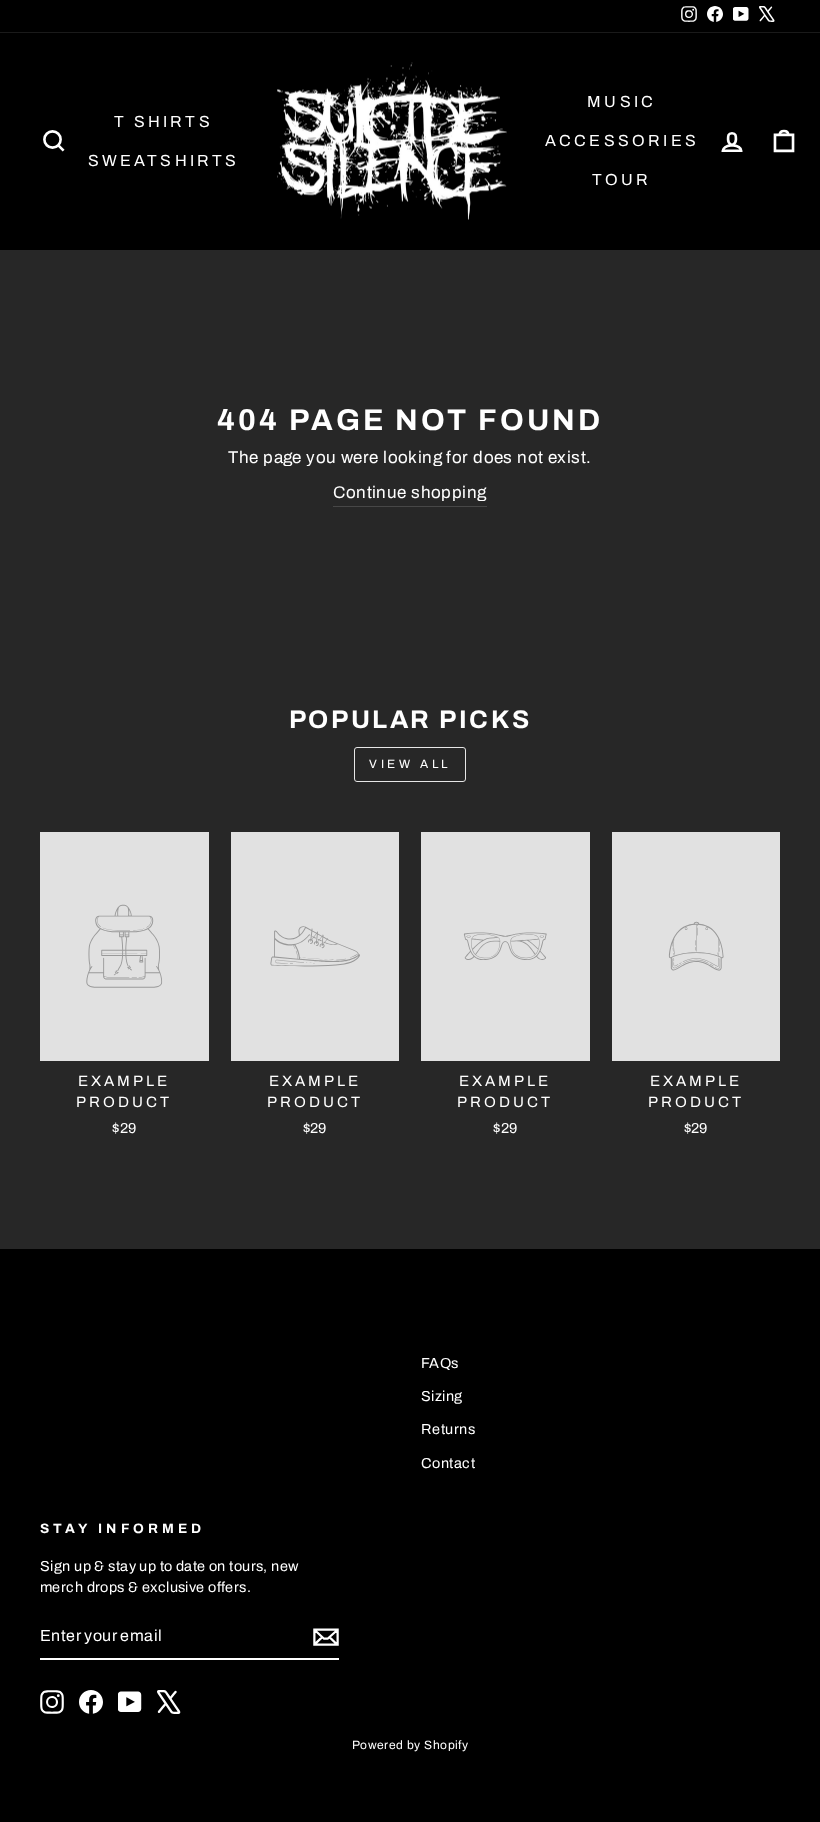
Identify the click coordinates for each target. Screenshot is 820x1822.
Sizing (442, 1396)
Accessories (622, 140)
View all (410, 764)
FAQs (440, 1363)
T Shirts (163, 121)
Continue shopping (409, 492)
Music (621, 101)
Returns (448, 1429)
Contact (448, 1463)
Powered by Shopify (410, 1745)
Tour (622, 179)
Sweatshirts (164, 160)
